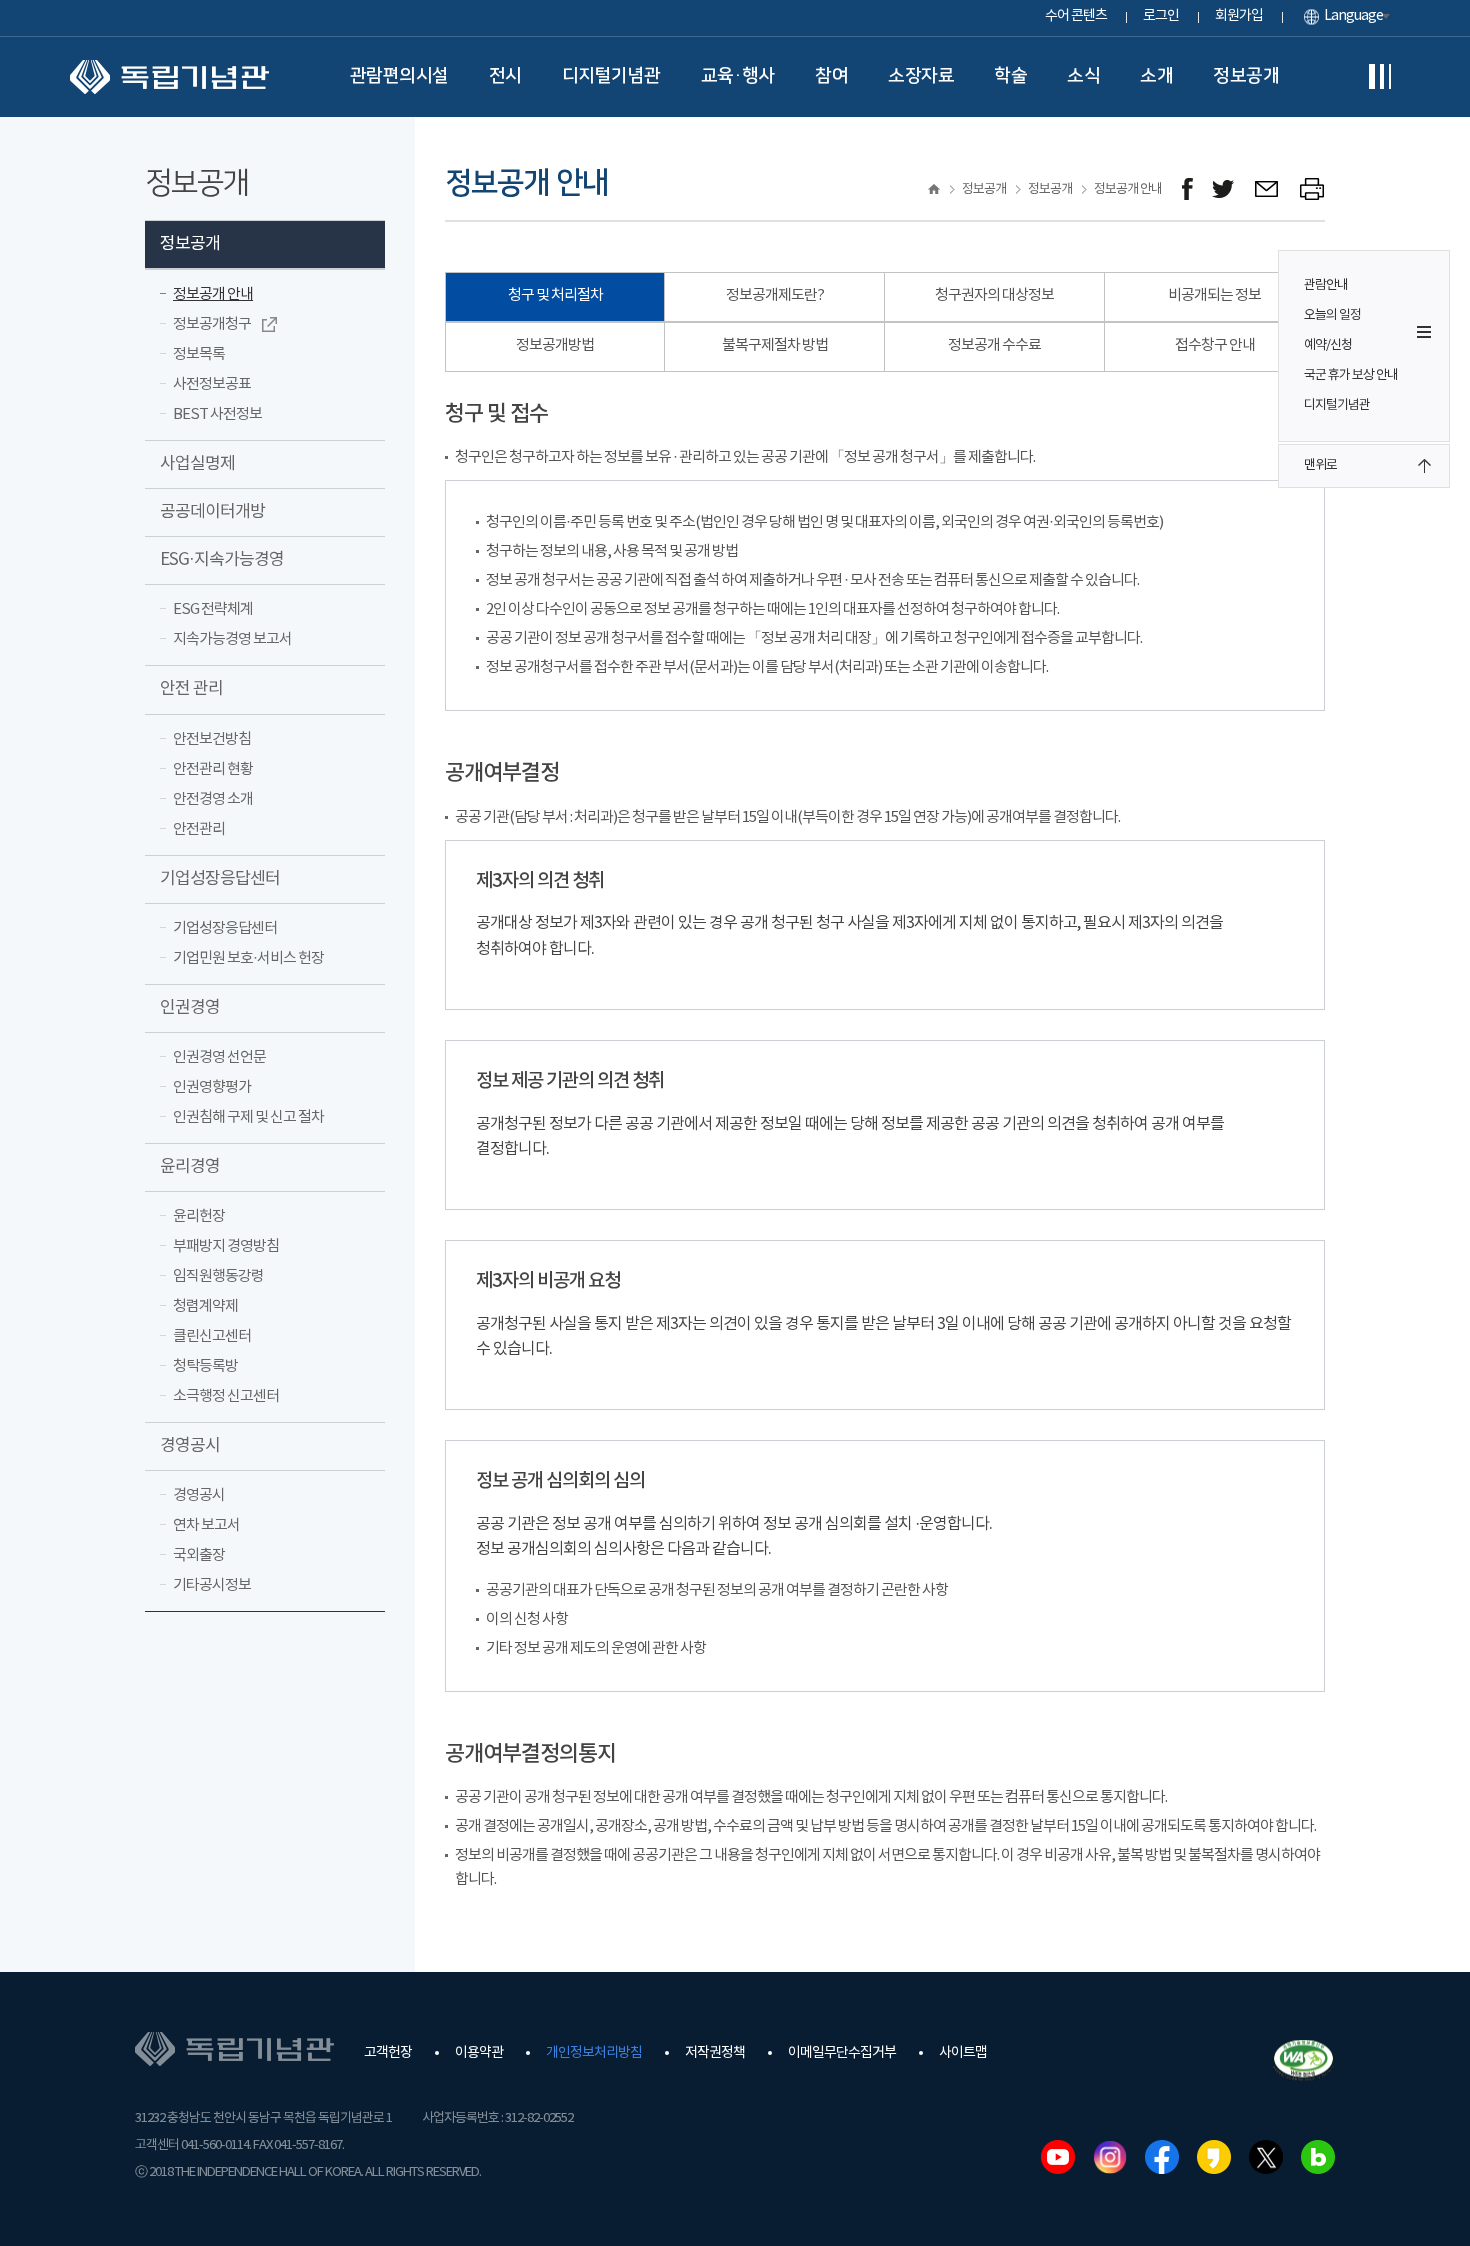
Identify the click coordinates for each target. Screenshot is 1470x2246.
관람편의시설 (399, 76)
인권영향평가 (212, 1087)
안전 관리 (191, 689)
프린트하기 (1312, 189)
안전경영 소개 (213, 799)
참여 (831, 76)
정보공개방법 (555, 345)
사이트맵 (963, 2053)
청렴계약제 (205, 1306)
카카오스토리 (1214, 2157)
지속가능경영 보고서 (232, 639)
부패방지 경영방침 (226, 1246)
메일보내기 (1267, 189)
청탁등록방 (205, 1366)
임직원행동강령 (218, 1276)
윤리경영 (190, 1167)
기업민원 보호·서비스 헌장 (248, 958)
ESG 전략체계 (213, 609)
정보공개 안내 (213, 294)
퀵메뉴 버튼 (1424, 332)
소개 (1156, 76)
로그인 (1161, 16)
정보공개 (1246, 76)
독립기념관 (169, 77)
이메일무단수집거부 (842, 2053)
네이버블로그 (1318, 2157)
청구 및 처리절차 (555, 295)
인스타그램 (1110, 2157)
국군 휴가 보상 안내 (1351, 375)
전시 (505, 76)
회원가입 (1239, 16)
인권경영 (190, 1008)
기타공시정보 (212, 1585)
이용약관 (479, 2053)
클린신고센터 (212, 1336)
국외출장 (199, 1555)
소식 (1083, 76)
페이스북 (1162, 2157)
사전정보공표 (212, 384)
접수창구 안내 (1215, 345)
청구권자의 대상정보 (994, 295)
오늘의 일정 (1332, 315)
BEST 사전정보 (217, 414)
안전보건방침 (212, 739)
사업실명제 (197, 464)
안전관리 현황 (213, 769)
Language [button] (1353, 16)
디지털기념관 (611, 76)
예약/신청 (1328, 345)
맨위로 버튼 (1424, 466)
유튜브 (1058, 2157)
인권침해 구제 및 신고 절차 (248, 1117)
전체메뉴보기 (1380, 77)
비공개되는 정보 (1214, 295)
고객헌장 (388, 2053)
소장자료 (921, 76)
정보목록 (199, 354)
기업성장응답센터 (220, 879)
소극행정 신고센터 (226, 1396)
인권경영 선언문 (219, 1057)
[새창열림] (1187, 189)
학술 (1010, 76)
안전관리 (199, 829)
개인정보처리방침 (594, 2053)
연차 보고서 (206, 1525)
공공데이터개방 (212, 512)
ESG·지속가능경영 (222, 560)
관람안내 (1326, 285)
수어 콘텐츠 (1076, 16)
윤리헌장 (199, 1216)
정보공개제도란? (775, 295)
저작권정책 (715, 2053)
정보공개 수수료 (994, 345)
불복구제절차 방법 (775, 345)
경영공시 (190, 1446)
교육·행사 (738, 76)
